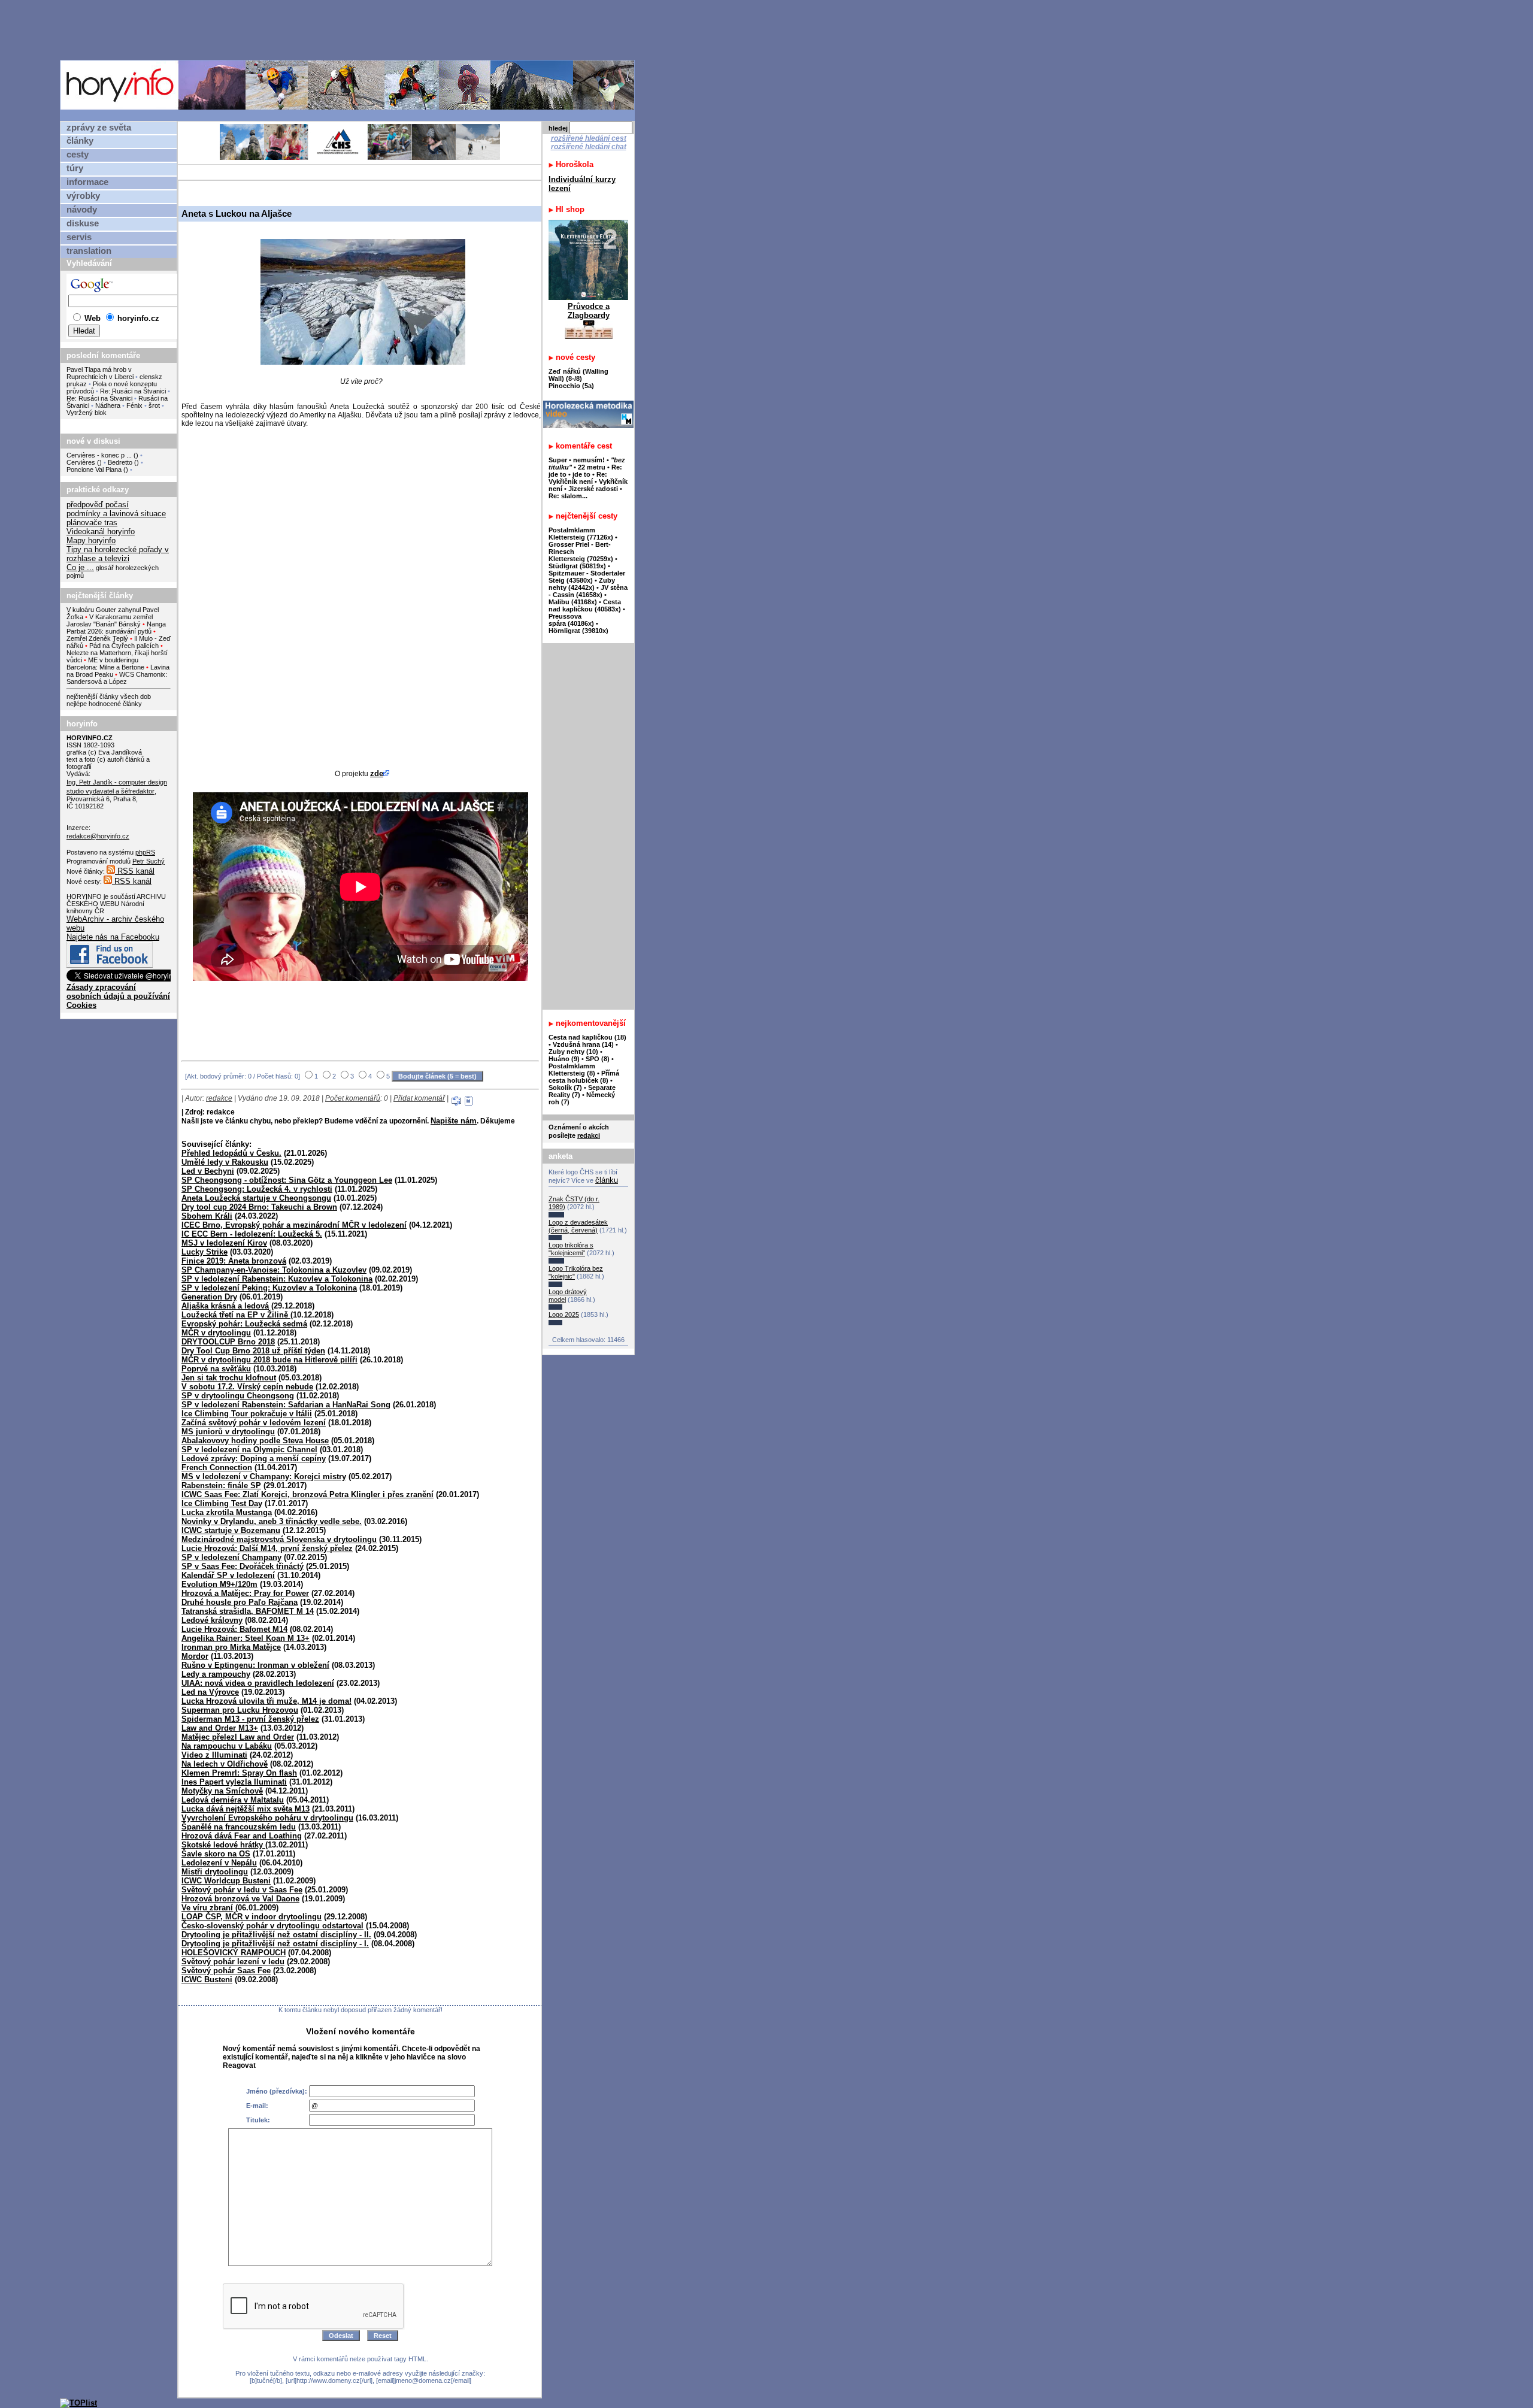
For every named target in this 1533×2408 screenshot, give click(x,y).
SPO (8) (598, 1059)
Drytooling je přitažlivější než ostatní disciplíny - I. (275, 1944)
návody (82, 210)
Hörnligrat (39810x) (578, 631)
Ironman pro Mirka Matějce (231, 1647)
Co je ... (80, 567)
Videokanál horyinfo (101, 531)
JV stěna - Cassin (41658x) (588, 591)
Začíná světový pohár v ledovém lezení (254, 1423)
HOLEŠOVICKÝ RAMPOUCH (234, 1953)
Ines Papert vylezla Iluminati (234, 1782)
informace (87, 182)
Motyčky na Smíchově (222, 1791)
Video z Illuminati (214, 1755)
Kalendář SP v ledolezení (228, 1575)
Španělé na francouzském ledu (239, 1827)
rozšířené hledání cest (589, 138)
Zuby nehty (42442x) (582, 584)
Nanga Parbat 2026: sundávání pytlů (116, 628)
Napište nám (454, 1121)
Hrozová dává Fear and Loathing (242, 1836)
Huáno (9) (564, 1059)
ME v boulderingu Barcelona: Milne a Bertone (105, 664)
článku (607, 1180)
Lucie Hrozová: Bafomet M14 (234, 1629)
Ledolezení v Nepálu (219, 1863)
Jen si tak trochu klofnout (229, 1378)
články (80, 141)
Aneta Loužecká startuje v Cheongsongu (256, 1198)
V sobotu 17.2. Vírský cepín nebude (247, 1387)
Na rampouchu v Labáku (227, 1746)
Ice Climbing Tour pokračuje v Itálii (247, 1414)
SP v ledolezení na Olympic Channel (249, 1450)
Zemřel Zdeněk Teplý (97, 638)
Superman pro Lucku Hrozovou (240, 1710)
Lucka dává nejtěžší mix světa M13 (246, 1809)
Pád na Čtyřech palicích (124, 646)
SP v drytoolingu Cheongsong (238, 1396)
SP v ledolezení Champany (231, 1557)
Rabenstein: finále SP (221, 1485)
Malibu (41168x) (573, 602)
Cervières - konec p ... (99, 455)
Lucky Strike (204, 1252)
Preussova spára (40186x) (571, 620)
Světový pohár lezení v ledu (233, 1962)
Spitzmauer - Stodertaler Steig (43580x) (587, 577)
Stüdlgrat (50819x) (577, 566)
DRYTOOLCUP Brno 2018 (228, 1342)
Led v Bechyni (208, 1171)
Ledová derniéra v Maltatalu (233, 1800)
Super (558, 460)
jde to (582, 474)
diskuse (83, 223)
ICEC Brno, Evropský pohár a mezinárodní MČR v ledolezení (294, 1225)
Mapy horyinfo (91, 540)
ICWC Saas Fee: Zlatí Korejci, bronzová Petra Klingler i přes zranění (307, 1494)
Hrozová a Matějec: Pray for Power (245, 1593)
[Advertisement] (350, 29)
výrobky (83, 196)
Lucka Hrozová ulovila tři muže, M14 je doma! (266, 1701)
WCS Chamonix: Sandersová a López (117, 678)
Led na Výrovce (210, 1692)
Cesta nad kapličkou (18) (587, 1037)
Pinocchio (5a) (571, 386)
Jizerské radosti (594, 489)
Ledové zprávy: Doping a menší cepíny (254, 1459)
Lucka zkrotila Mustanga (227, 1512)
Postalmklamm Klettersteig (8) (572, 1070)
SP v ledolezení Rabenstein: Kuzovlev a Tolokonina (277, 1279)
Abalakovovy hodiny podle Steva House (255, 1441)
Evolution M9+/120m (219, 1584)
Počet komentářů (353, 1098)
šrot (154, 405)
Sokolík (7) (565, 1088)
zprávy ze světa (99, 128)
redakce (219, 1098)
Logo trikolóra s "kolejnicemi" (571, 1249)
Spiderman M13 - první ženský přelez (250, 1719)
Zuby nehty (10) (573, 1052)
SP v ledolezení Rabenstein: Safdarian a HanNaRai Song (286, 1405)
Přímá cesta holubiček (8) (584, 1077)
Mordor (195, 1656)
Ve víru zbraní (207, 1908)
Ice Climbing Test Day (222, 1503)
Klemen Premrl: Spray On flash (239, 1773)
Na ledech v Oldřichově (225, 1764)
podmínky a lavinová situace (116, 514)
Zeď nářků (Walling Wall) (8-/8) (578, 375)
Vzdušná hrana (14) (583, 1044)
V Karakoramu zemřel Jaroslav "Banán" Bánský (110, 620)
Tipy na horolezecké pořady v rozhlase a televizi (118, 554)
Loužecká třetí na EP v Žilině (236, 1315)
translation (89, 251)
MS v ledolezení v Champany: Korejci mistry (264, 1476)
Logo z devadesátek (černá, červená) (578, 1226)
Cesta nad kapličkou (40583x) (585, 605)
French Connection (217, 1467)
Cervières (81, 462)
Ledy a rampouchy (216, 1674)
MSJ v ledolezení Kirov (224, 1243)
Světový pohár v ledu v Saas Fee (242, 1890)
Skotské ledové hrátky (223, 1845)
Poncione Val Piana (94, 470)
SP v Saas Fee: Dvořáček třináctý (243, 1566)
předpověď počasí (98, 505)
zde (377, 773)
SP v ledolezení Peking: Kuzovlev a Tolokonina (269, 1288)
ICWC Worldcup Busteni (226, 1881)
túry (75, 168)
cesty (78, 155)
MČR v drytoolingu (216, 1333)
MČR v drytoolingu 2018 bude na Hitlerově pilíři (269, 1360)
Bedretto (120, 462)
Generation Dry (209, 1297)
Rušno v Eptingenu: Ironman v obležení (255, 1665)
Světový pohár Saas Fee (226, 1971)
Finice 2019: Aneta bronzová (234, 1261)
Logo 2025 (564, 1314)
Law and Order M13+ (220, 1728)
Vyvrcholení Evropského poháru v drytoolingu (267, 1818)
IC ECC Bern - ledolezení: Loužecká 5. (252, 1234)
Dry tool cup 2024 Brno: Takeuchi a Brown (259, 1207)
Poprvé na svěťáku (216, 1369)
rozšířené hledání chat (589, 147)
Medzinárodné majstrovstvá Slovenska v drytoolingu (279, 1539)
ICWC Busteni (207, 1980)
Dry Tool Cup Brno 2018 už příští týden (253, 1351)
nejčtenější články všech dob (109, 696)
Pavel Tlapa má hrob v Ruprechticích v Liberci (100, 373)
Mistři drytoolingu (215, 1872)
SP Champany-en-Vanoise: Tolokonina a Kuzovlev (274, 1270)
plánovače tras (92, 523)
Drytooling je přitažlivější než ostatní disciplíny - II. (276, 1935)
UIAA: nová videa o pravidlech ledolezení (258, 1683)
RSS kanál (135, 871)
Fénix (135, 405)
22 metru (592, 467)
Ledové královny (212, 1620)
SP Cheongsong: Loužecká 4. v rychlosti (257, 1189)
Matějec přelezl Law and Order (238, 1737)
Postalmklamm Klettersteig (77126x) (581, 534)
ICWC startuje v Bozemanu (231, 1530)
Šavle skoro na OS (216, 1854)
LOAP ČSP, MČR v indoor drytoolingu (252, 1917)
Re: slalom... (568, 496)
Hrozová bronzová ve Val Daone (240, 1899)
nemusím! (589, 460)
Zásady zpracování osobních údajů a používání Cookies (118, 996)
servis (79, 237)
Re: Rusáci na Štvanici (133, 391)
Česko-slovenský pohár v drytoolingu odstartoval (272, 1926)
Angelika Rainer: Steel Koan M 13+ (246, 1638)
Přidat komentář (419, 1098)
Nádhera (108, 405)
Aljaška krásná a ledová (225, 1306)
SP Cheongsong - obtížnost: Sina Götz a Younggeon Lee (287, 1180)
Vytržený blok (87, 413)
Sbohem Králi (207, 1216)
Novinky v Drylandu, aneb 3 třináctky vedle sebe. (272, 1521)
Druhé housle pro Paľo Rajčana (240, 1602)
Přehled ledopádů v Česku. (231, 1153)
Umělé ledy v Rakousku (225, 1162)
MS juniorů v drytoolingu (228, 1432)
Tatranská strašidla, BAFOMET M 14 (248, 1611)
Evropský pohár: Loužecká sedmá (244, 1324)
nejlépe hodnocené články (104, 704)
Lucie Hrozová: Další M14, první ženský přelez (267, 1548)
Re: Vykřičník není (578, 478)
